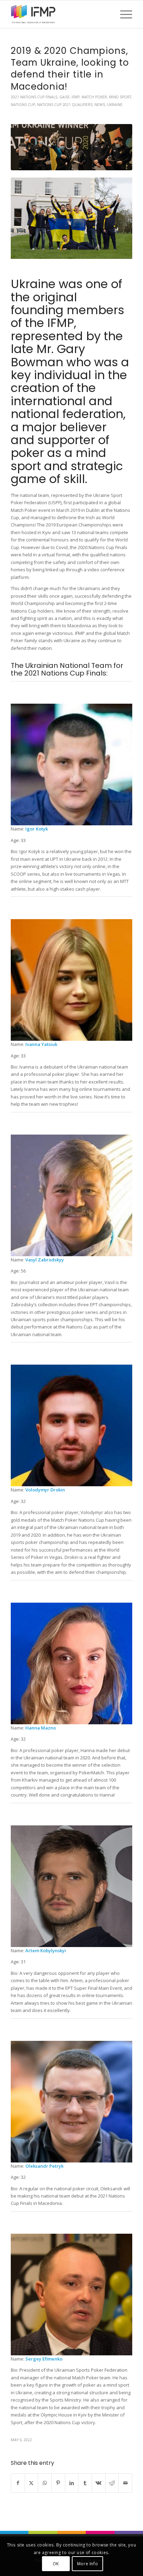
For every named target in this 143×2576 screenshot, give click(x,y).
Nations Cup (23, 105)
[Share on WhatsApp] (45, 2483)
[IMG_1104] (71, 147)
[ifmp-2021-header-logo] (59, 14)
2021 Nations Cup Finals (34, 97)
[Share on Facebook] (18, 2483)
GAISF (64, 97)
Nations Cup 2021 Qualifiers (65, 105)
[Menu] (123, 14)
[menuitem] (123, 14)
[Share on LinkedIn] (72, 2483)
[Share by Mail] (125, 2483)
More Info (87, 2564)
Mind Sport (120, 97)
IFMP (75, 97)
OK (56, 2564)
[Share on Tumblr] (85, 2483)
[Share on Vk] (99, 2483)
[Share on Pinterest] (58, 2483)
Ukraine (115, 105)
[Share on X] (32, 2483)
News (100, 105)
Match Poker (94, 97)
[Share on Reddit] (112, 2483)
